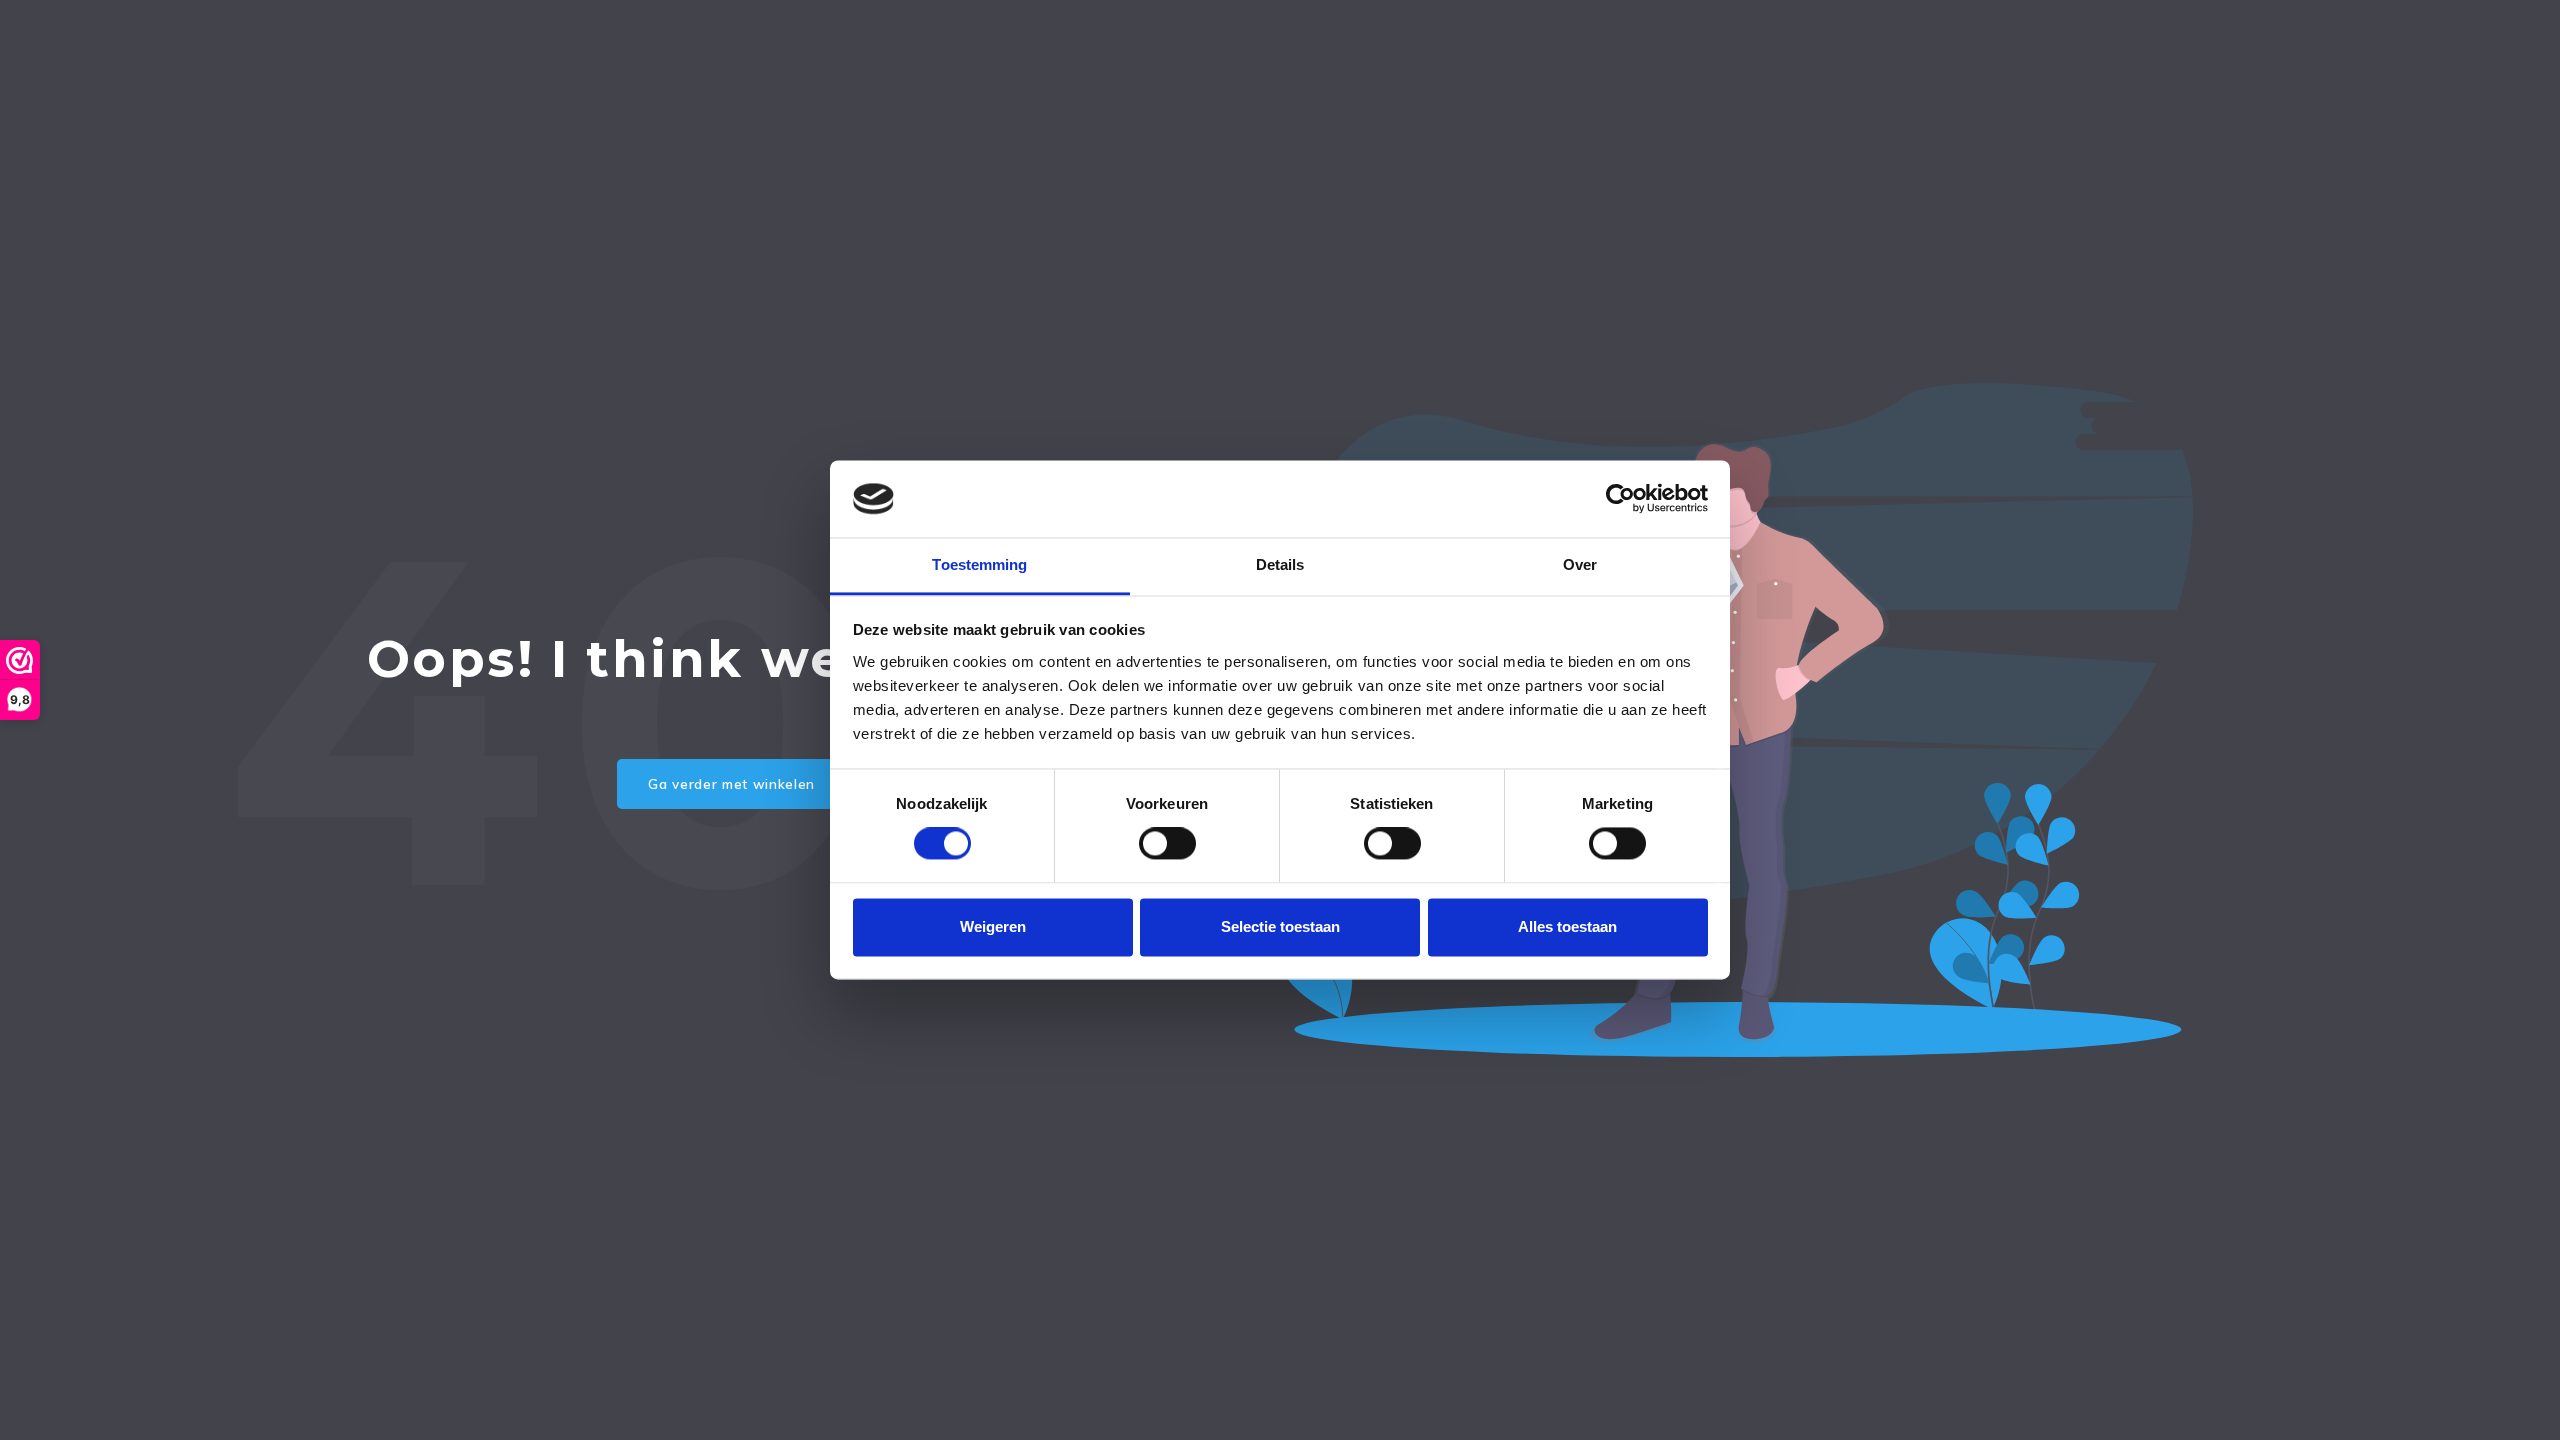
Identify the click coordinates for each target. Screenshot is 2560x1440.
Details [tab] (1280, 564)
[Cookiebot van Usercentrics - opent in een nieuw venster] (1620, 499)
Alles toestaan (1567, 926)
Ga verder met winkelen (731, 784)
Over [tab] (1580, 564)
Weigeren (993, 926)
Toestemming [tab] (979, 564)
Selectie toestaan (1280, 926)
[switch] (1167, 844)
